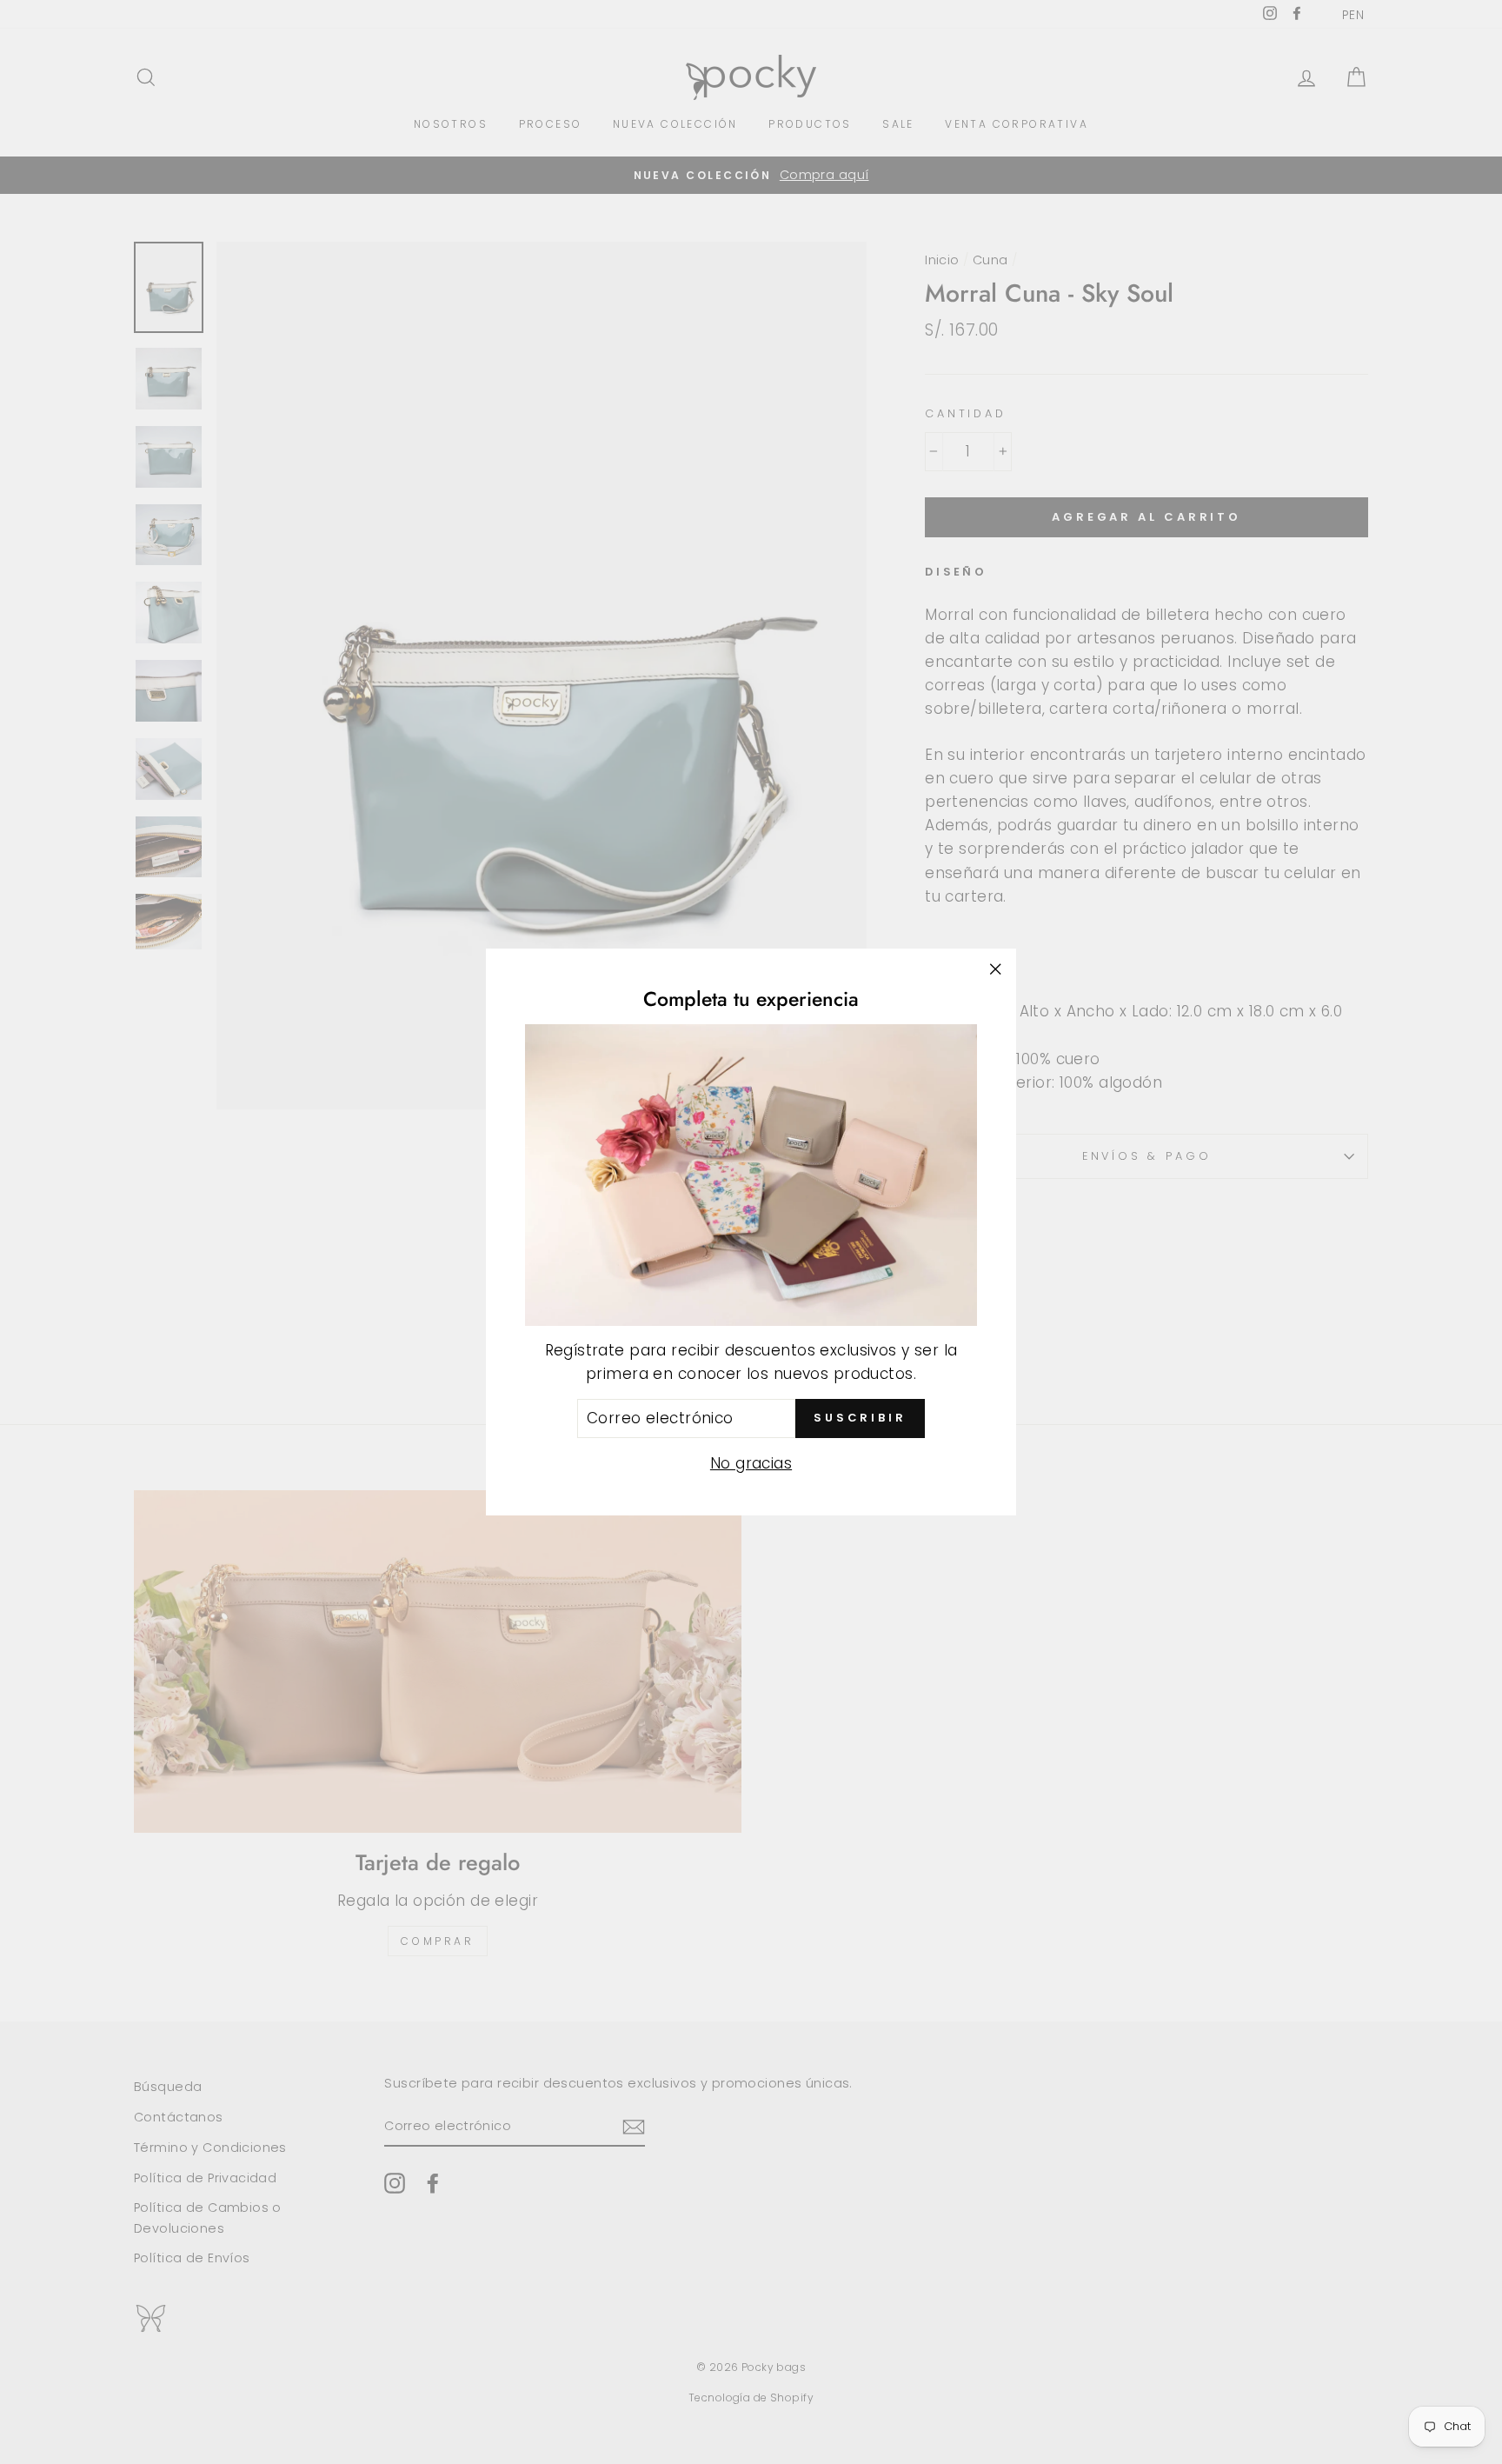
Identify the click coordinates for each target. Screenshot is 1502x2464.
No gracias (751, 1463)
